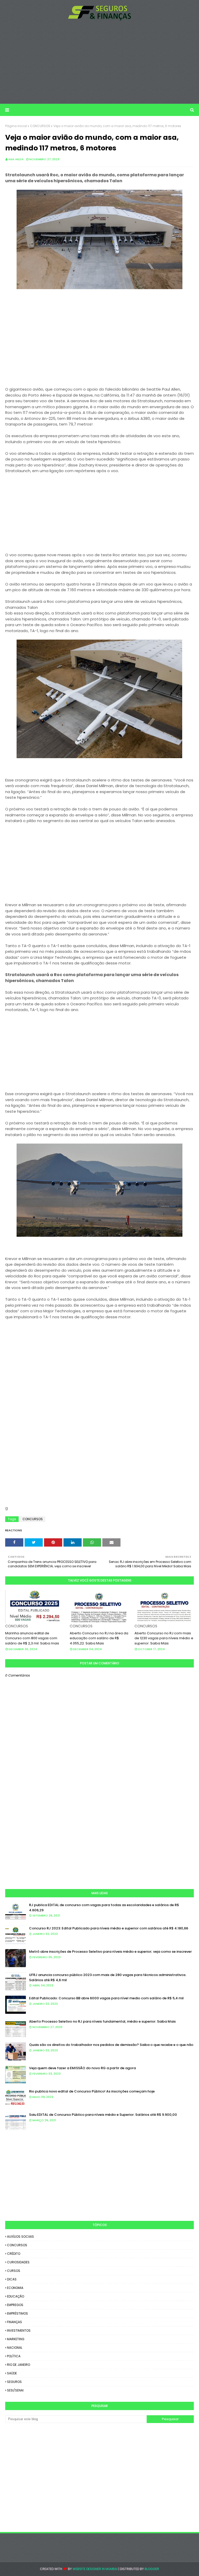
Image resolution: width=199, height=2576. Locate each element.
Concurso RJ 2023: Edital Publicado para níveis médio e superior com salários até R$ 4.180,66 (109, 1928)
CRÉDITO (14, 2254)
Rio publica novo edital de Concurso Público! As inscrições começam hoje (92, 2091)
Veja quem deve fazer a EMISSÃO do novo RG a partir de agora (82, 2068)
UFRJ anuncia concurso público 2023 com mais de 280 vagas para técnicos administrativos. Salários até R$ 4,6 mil (108, 1977)
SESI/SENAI (15, 2390)
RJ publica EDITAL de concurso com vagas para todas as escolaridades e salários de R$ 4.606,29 (104, 1908)
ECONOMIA (15, 2288)
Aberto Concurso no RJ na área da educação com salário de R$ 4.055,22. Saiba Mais (99, 1638)
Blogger (152, 2569)
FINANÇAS (15, 2322)
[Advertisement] (99, 62)
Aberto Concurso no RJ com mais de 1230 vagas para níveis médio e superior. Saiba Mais (164, 1638)
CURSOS (14, 2271)
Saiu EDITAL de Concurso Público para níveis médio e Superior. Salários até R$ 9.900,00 (103, 2115)
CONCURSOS (40, 126)
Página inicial (16, 126)
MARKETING (16, 2339)
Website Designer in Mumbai (95, 2569)
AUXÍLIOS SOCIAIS (20, 2237)
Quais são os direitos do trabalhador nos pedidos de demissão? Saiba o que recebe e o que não (111, 2045)
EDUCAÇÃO (16, 2296)
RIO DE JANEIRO (19, 2365)
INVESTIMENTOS (19, 2330)
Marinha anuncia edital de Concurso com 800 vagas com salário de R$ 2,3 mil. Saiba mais (32, 1638)
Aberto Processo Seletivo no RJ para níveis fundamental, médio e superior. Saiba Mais (102, 2021)
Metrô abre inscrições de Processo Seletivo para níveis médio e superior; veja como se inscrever (110, 1952)
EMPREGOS (15, 2305)
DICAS (12, 2279)
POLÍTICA (14, 2356)
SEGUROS (14, 2382)
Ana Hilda (16, 159)
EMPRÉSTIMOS (17, 2313)
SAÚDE (12, 2373)
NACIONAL (15, 2348)
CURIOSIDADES (18, 2262)
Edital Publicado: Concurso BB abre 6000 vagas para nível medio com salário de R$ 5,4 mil (106, 1998)
